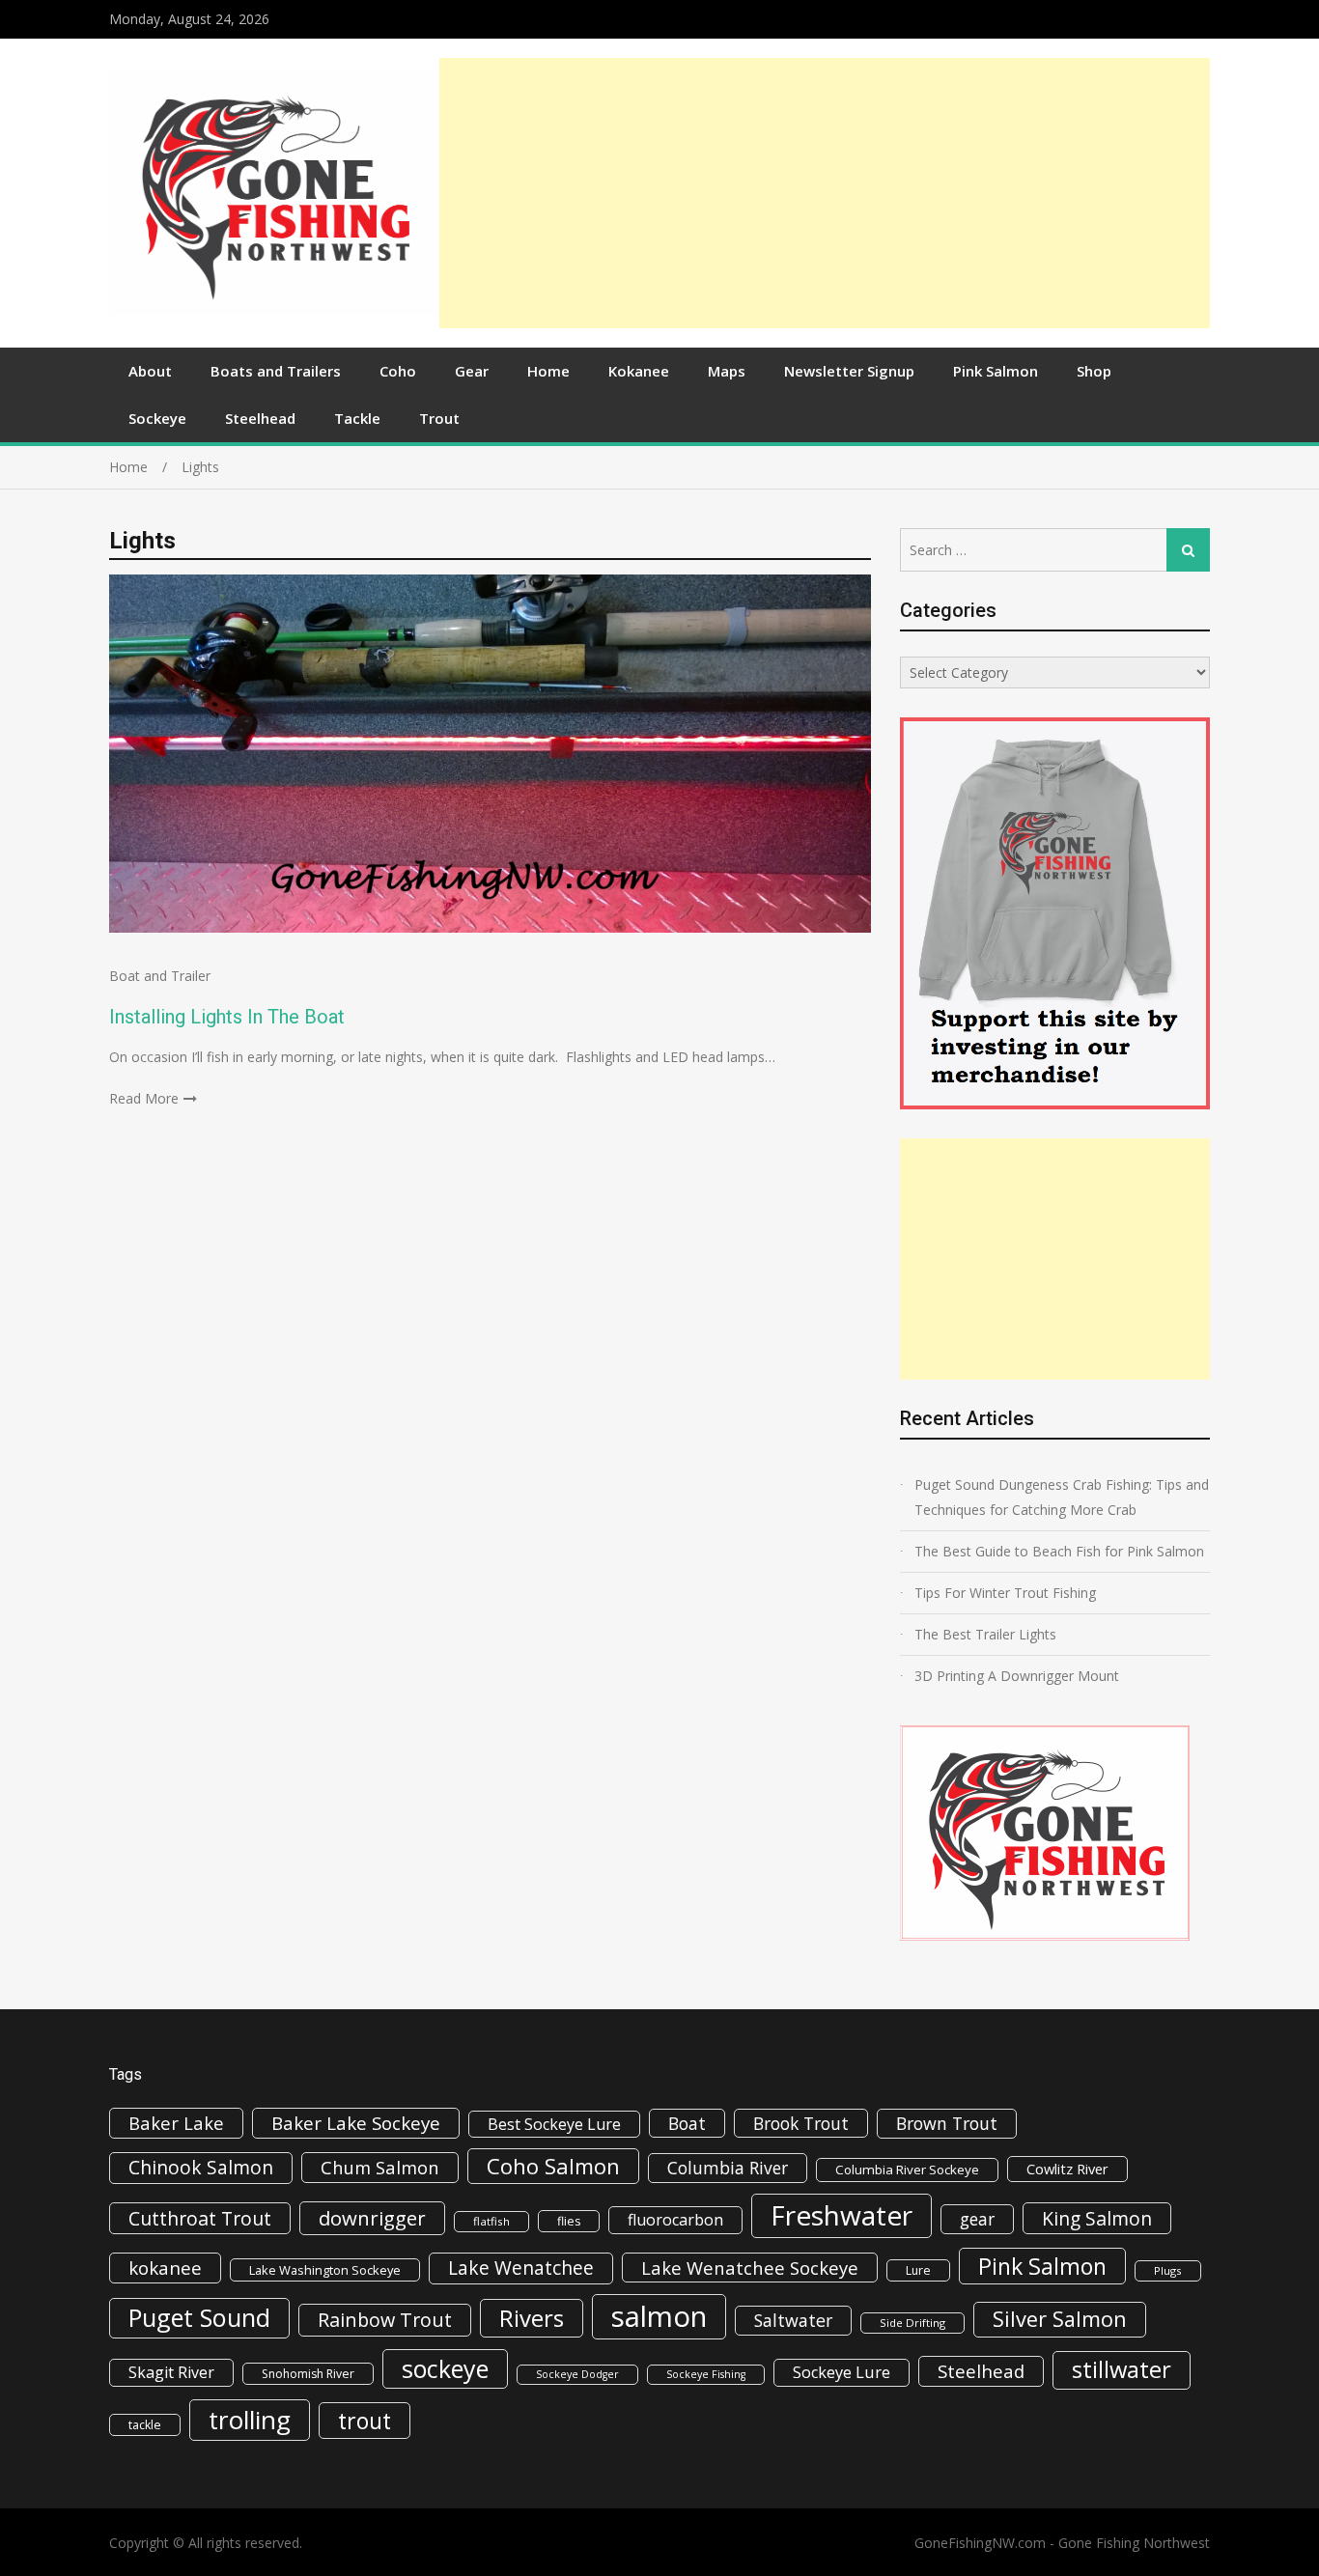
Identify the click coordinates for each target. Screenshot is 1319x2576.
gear (977, 2219)
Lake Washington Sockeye (325, 2270)
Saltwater (793, 2320)
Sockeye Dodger (577, 2374)
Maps (727, 371)
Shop (1094, 371)
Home (548, 371)
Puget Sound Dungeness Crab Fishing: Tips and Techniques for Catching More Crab (1062, 1497)
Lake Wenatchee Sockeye (750, 2268)
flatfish (491, 2221)
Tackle (357, 418)
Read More (144, 1098)
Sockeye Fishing (706, 2374)
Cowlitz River (1067, 2169)
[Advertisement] (825, 193)
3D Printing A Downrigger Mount (1017, 1676)
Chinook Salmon (201, 2167)
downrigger (372, 2218)
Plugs (1168, 2270)
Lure (918, 2270)
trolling (250, 2420)
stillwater (1122, 2369)
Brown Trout (947, 2123)
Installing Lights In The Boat (227, 1017)
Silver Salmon (1060, 2319)
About (150, 371)
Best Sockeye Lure (554, 2124)
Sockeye (157, 418)
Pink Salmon (996, 371)
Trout (439, 418)
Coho (398, 371)
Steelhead (260, 418)
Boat (687, 2123)
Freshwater (842, 2215)
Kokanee (639, 371)
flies (569, 2221)
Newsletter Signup (849, 371)
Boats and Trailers (276, 371)
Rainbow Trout (385, 2320)
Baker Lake (176, 2123)
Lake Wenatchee (521, 2268)
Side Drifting (912, 2323)
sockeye (445, 2368)
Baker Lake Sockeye (356, 2123)
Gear (472, 371)
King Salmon (1097, 2218)
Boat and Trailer (160, 976)
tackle (145, 2425)
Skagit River (171, 2372)
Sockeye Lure (842, 2372)
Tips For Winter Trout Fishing (1005, 1593)
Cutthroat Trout (200, 2218)
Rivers (532, 2318)
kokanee (165, 2268)
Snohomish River (308, 2374)
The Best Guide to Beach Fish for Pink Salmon (1059, 1551)
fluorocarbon (675, 2220)
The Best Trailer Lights (985, 1634)
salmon (659, 2316)
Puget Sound (199, 2317)
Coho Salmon (553, 2166)
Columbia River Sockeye (907, 2170)
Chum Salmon (380, 2167)
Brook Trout (801, 2123)
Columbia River (728, 2168)
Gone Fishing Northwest (1134, 2543)
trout (365, 2421)
